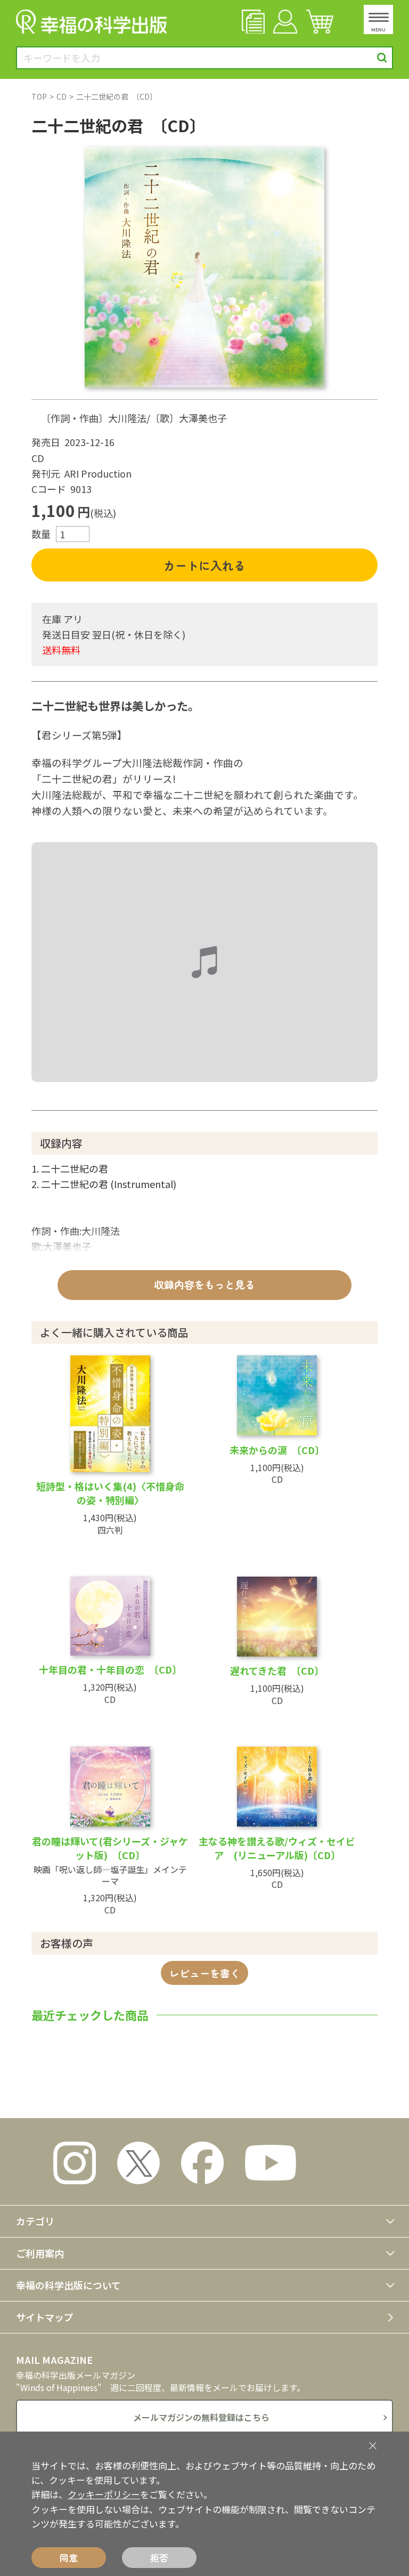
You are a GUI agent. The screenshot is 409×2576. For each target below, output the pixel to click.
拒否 (159, 2558)
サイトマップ (45, 2317)
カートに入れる (204, 565)
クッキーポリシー (104, 2494)
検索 (382, 58)
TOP (39, 96)
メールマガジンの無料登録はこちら (201, 2417)
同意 (69, 2558)
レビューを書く (205, 1973)
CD (62, 96)
